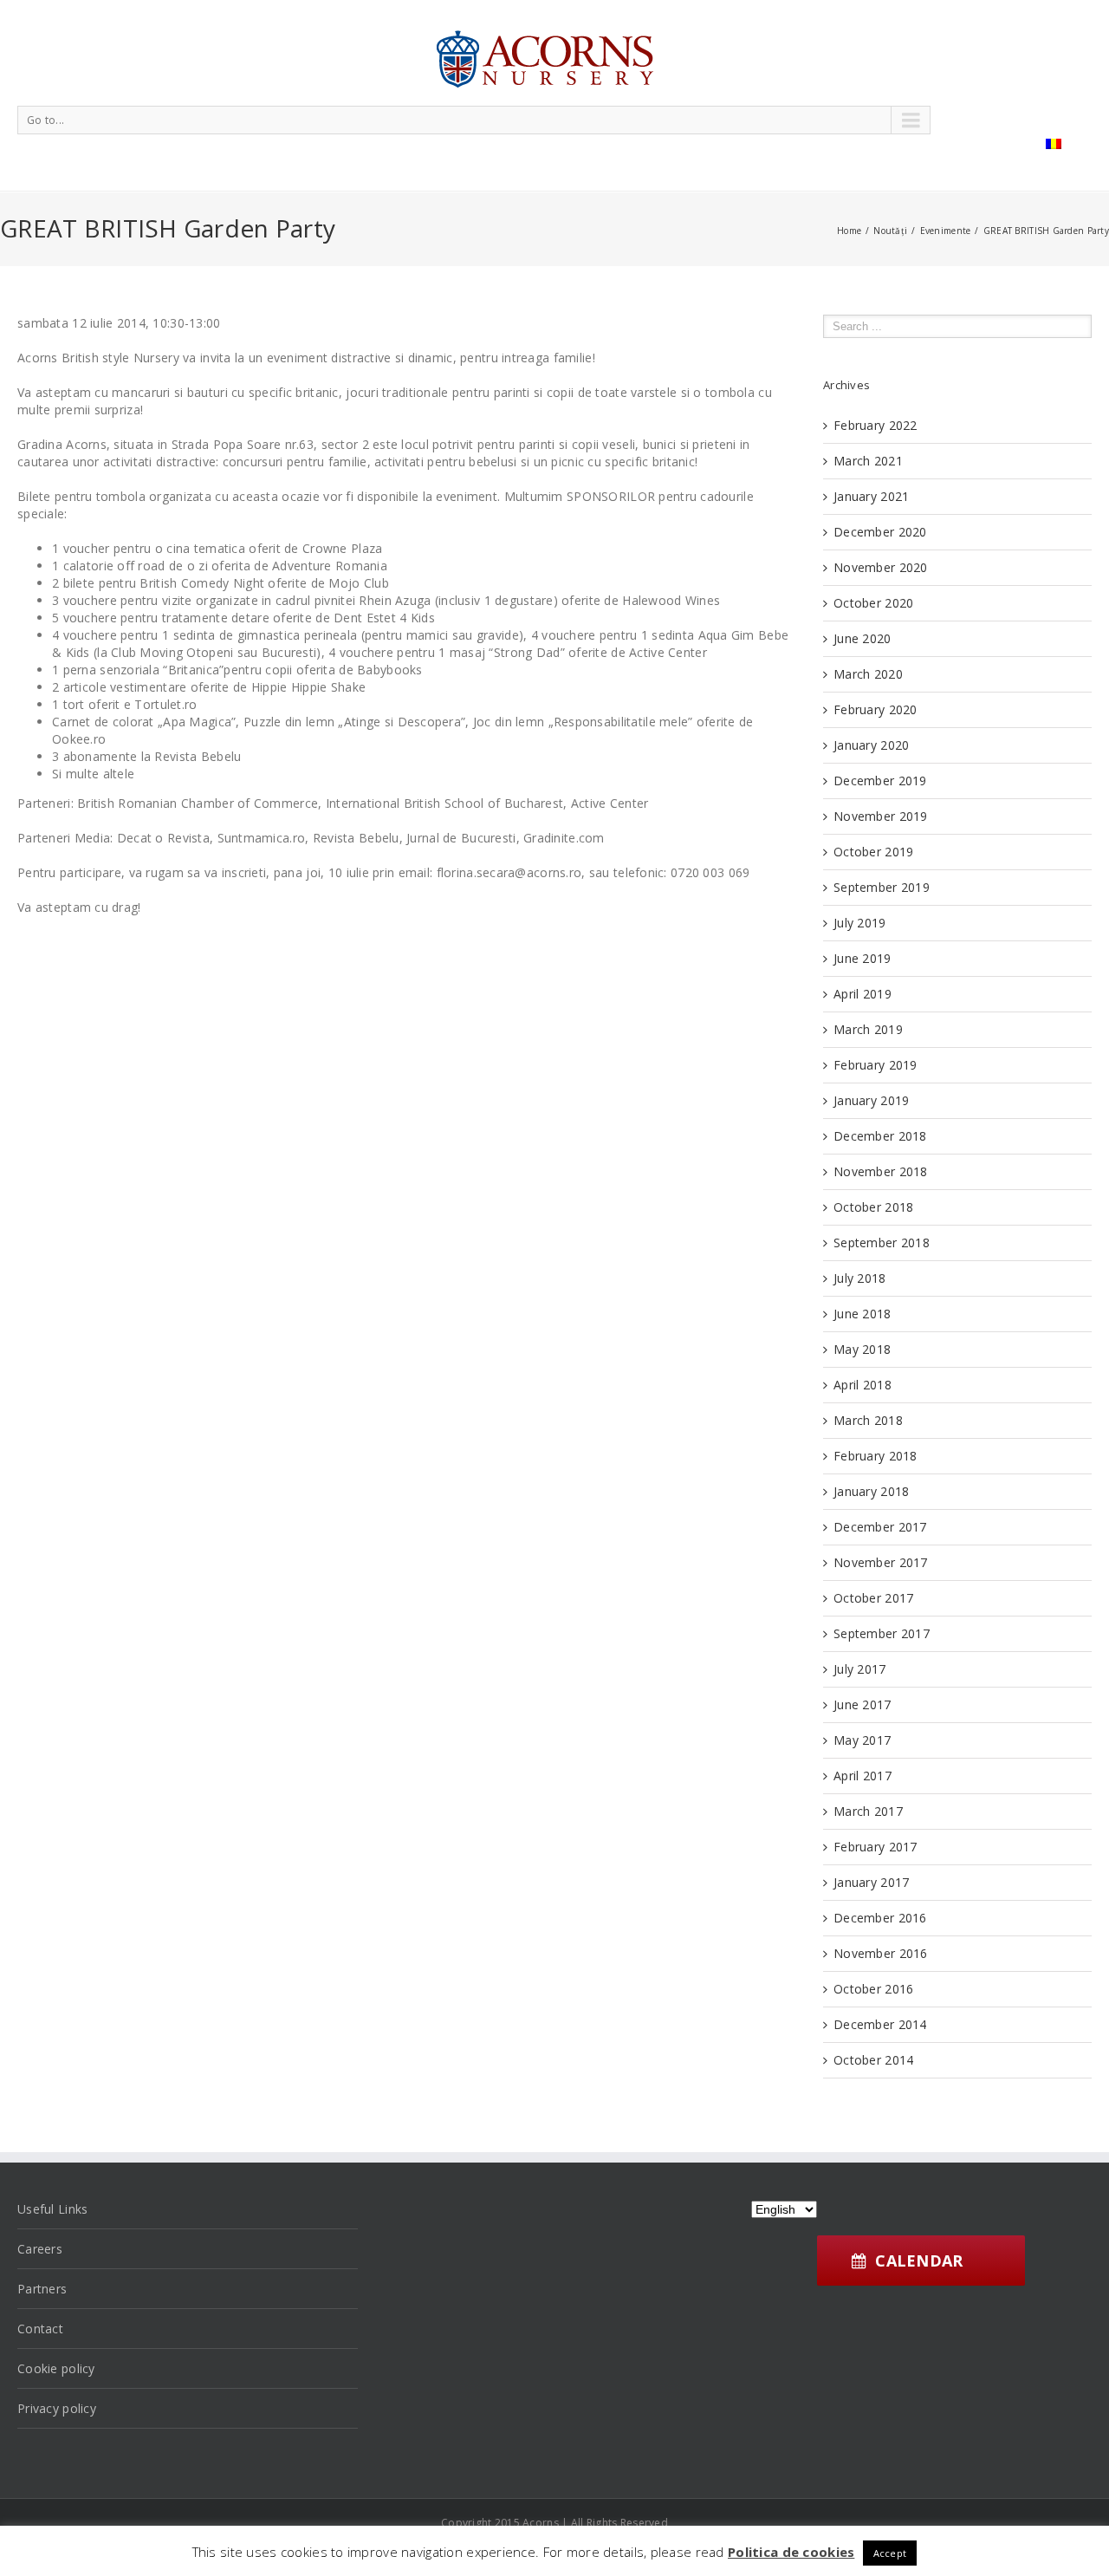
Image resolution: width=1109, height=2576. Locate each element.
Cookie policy (56, 2368)
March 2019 (868, 1029)
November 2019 (881, 816)
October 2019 (873, 852)
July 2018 (860, 1278)
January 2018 (871, 1491)
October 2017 (873, 1598)
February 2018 (876, 1456)
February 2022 (876, 425)
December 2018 (880, 1136)
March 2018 (868, 1420)
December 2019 (880, 781)
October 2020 (873, 603)
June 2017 (863, 1704)
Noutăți (890, 231)
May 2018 (862, 1349)
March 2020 (868, 674)
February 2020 (876, 709)
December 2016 (880, 1918)
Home (849, 231)
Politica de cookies (791, 2552)
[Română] (1054, 144)
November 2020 (881, 567)
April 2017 (863, 1776)
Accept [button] (890, 2553)
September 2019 (882, 887)
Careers (40, 2249)
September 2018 (882, 1242)
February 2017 (876, 1847)
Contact (40, 2329)
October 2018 (873, 1207)
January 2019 (871, 1100)
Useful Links (52, 2209)
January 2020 (871, 745)
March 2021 (868, 461)
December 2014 (880, 2024)
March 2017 (868, 1811)
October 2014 (873, 2060)
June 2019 (863, 958)
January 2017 (871, 1882)
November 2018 (881, 1171)
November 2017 (881, 1562)
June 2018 (863, 1314)
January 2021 (871, 496)
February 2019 (876, 1065)
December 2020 (880, 532)
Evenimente (946, 231)
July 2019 (860, 923)
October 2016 (873, 1989)
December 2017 (880, 1527)
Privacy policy (57, 2408)
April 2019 (863, 994)
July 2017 (860, 1669)
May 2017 (862, 1740)
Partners (42, 2289)
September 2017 (882, 1633)
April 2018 (863, 1385)
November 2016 (881, 1953)
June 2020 (863, 638)
